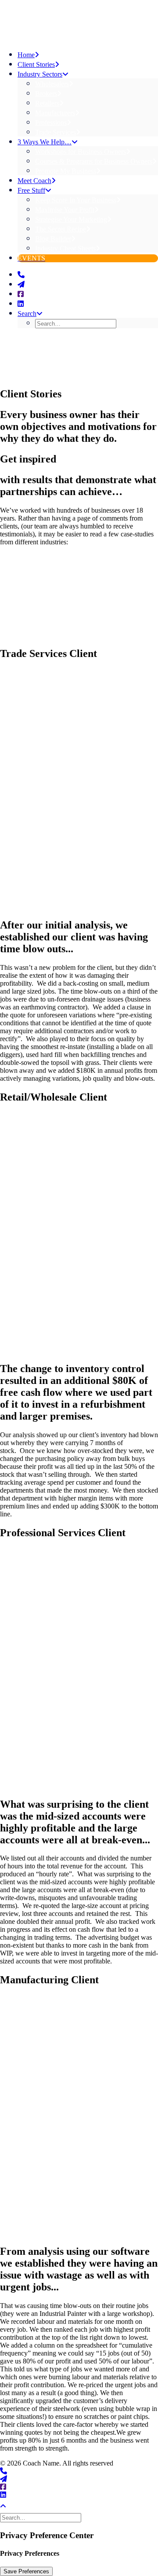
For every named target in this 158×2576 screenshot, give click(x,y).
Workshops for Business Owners (81, 152)
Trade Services (56, 132)
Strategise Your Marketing (71, 219)
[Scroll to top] (9, 2505)
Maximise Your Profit (65, 210)
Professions (51, 123)
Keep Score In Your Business (76, 200)
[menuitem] (97, 122)
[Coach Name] (79, 21)
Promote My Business (66, 171)
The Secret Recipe (61, 229)
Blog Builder (53, 239)
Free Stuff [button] (31, 190)
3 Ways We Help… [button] (45, 142)
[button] (21, 275)
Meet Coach (34, 181)
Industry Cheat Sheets (65, 248)
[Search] (41, 2518)
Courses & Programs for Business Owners (94, 161)
